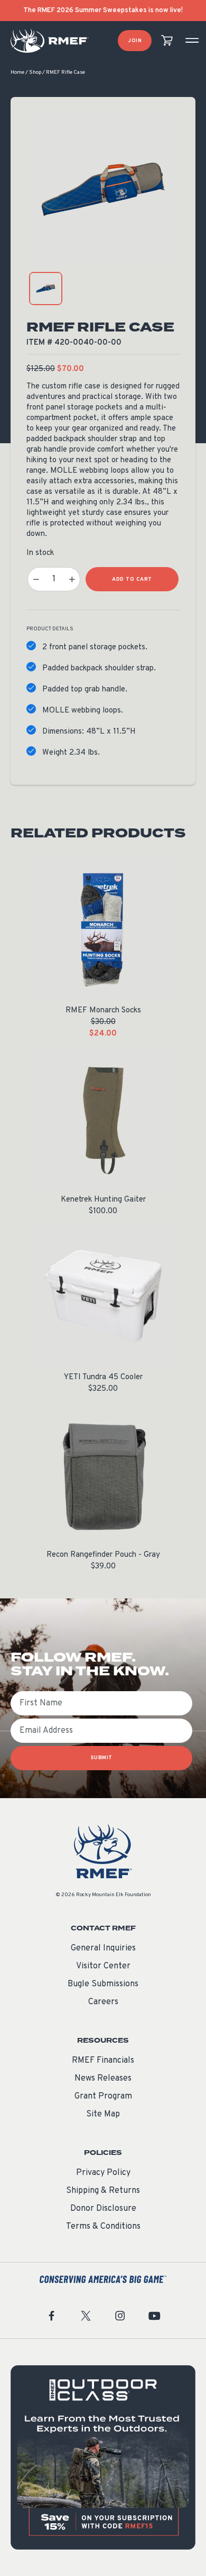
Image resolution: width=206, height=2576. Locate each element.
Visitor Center (103, 1966)
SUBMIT (102, 1758)
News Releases (103, 2079)
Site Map (103, 2114)
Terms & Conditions (103, 2227)
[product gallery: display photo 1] (46, 289)
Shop (35, 72)
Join (135, 41)
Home (17, 72)
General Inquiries (103, 1948)
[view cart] (167, 41)
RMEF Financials (103, 2061)
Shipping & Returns (103, 2191)
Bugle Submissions (103, 1984)
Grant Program (103, 2096)
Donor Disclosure (103, 2209)
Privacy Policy (103, 2173)
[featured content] (103, 2457)
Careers (103, 2002)
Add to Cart (132, 579)
